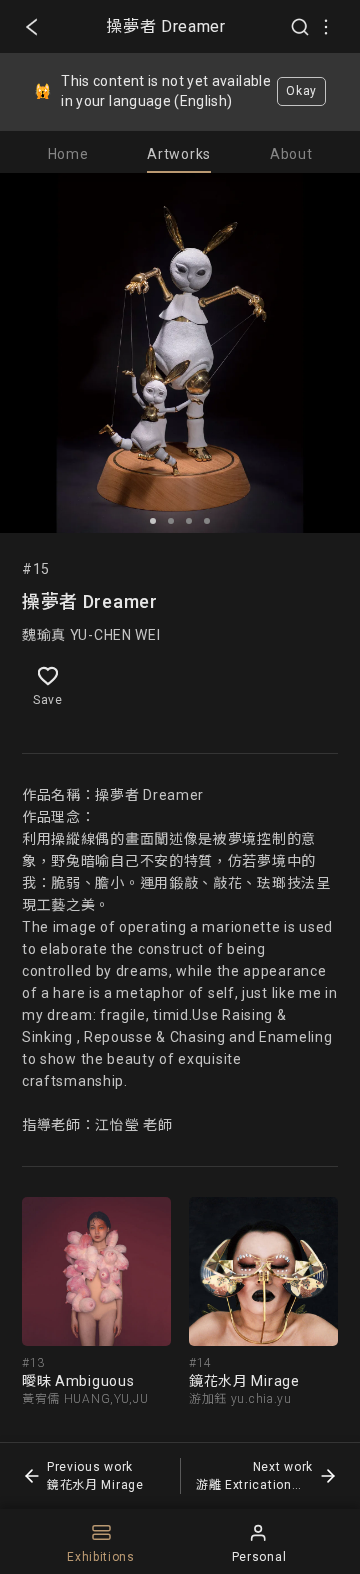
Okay (301, 91)
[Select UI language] (326, 27)
